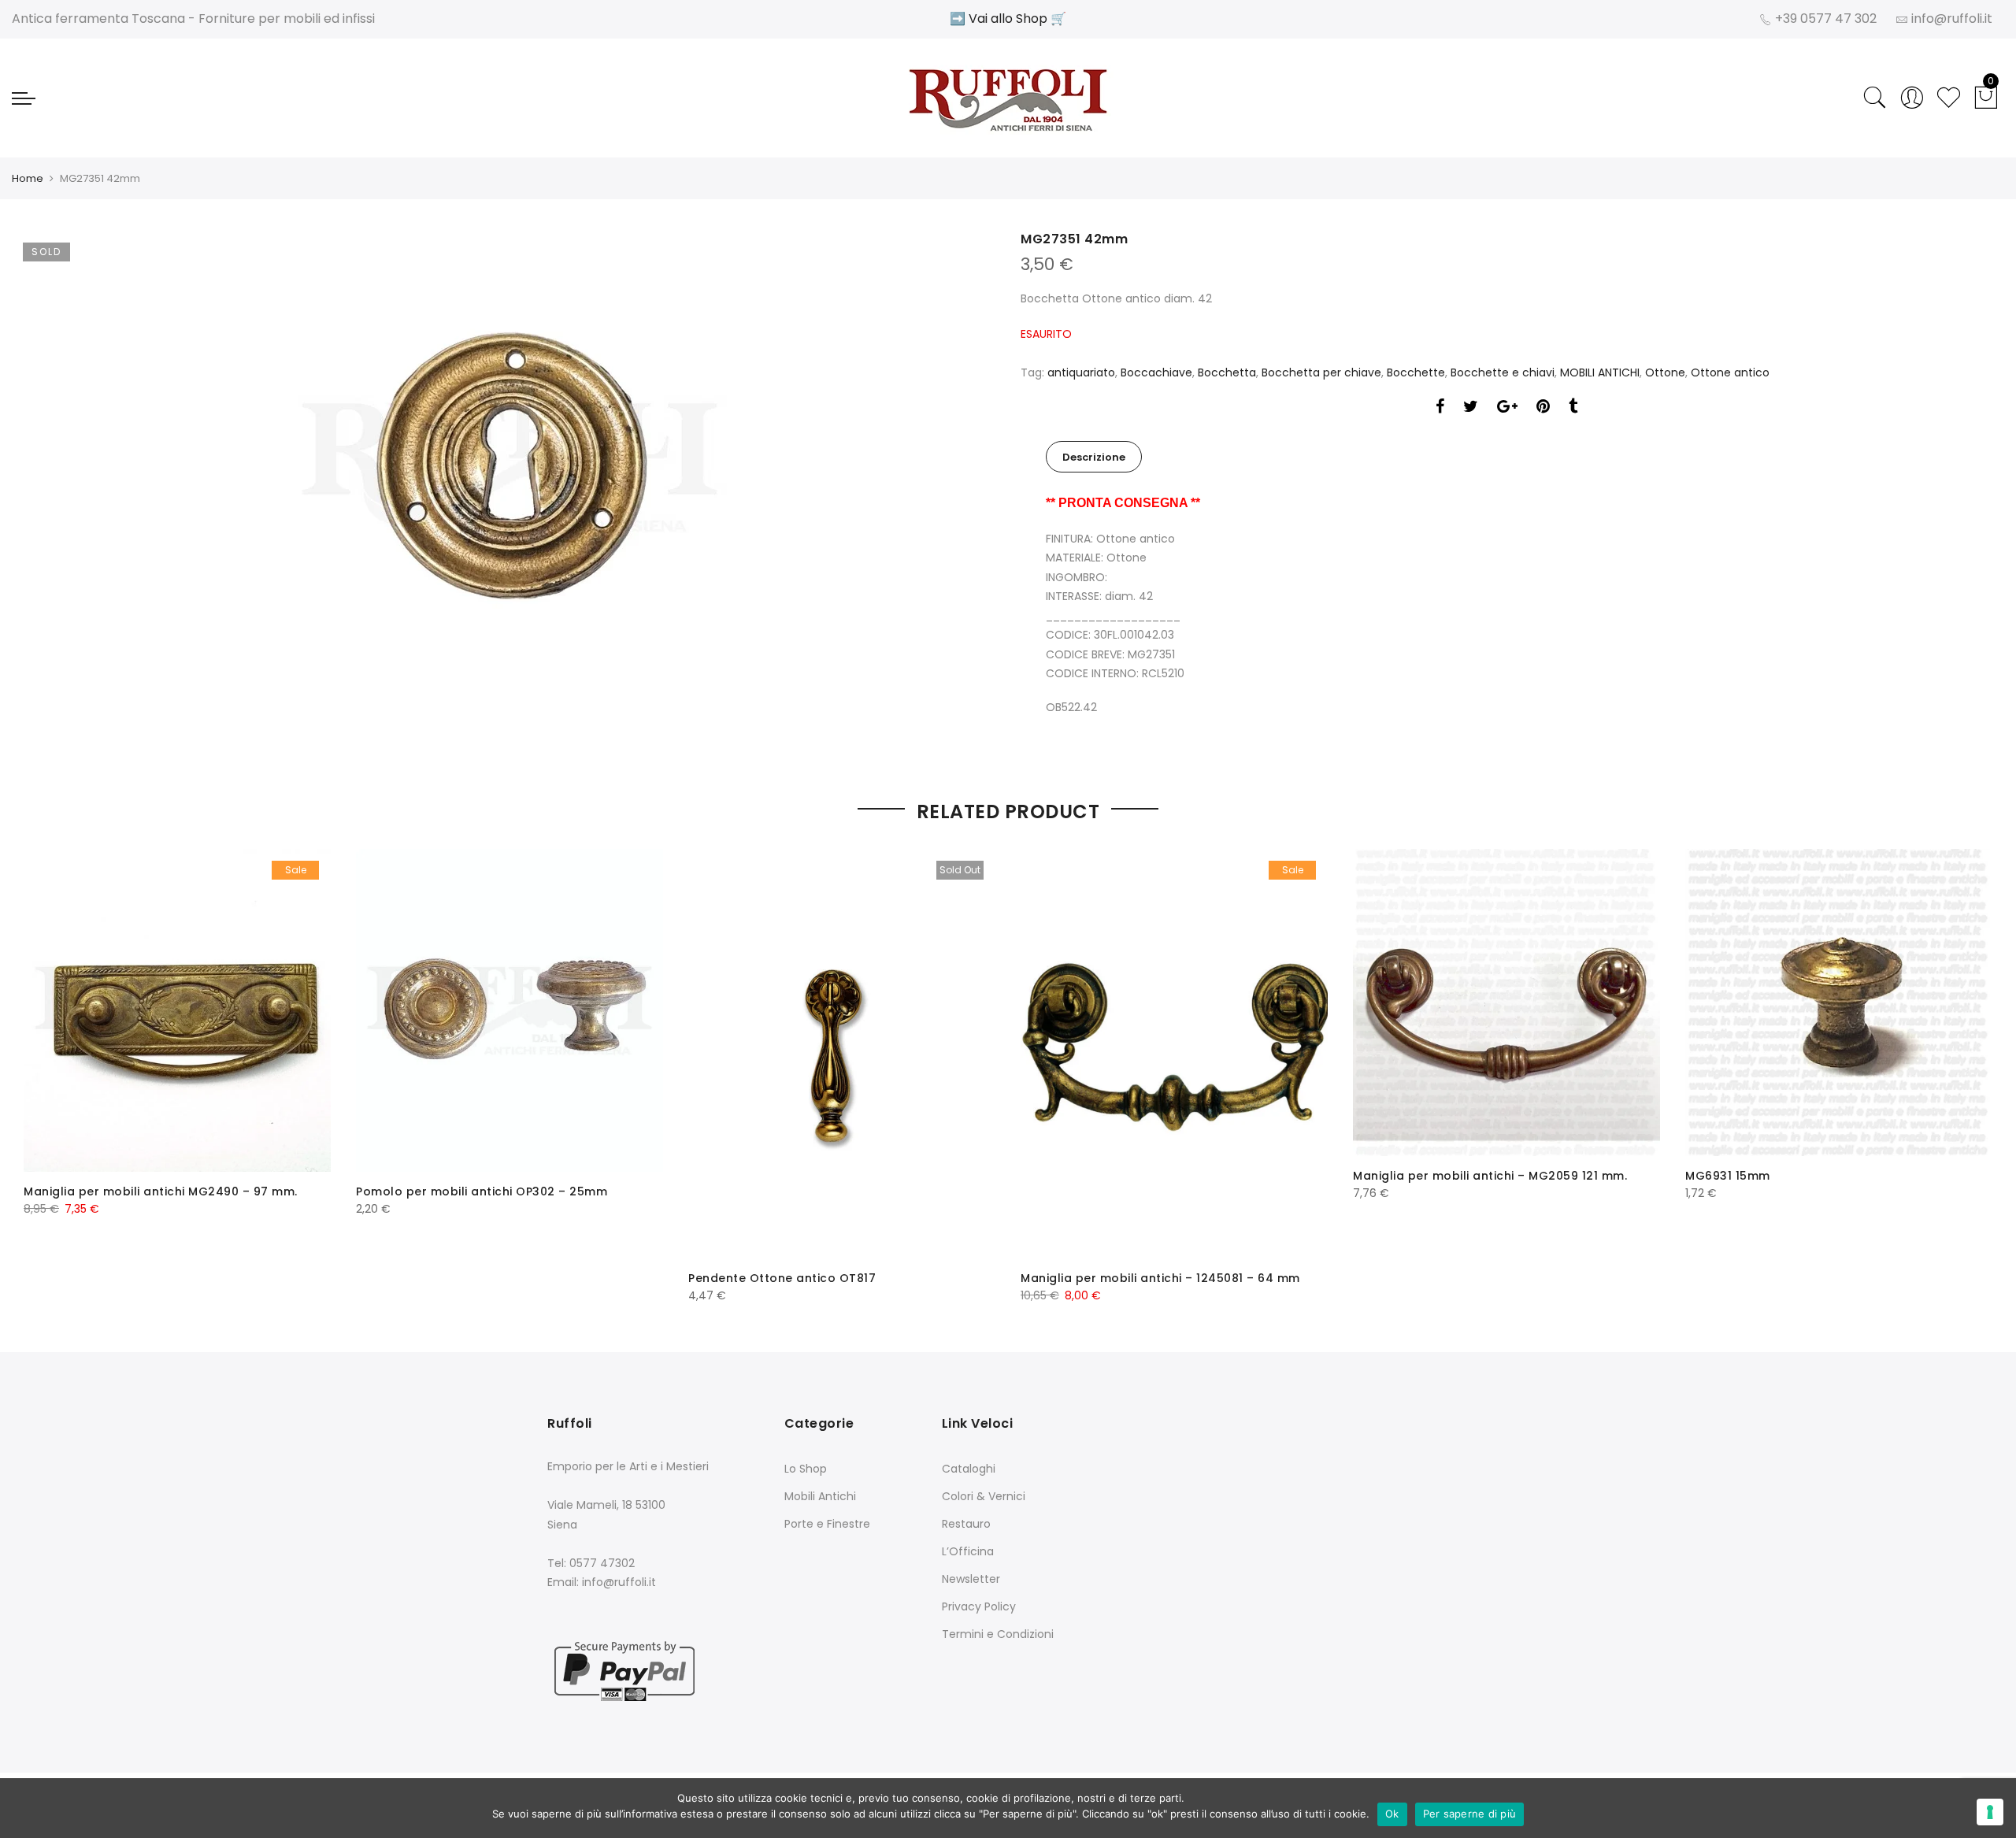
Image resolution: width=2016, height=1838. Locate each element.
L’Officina (968, 1551)
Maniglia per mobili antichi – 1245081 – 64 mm (1160, 1278)
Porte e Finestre (827, 1524)
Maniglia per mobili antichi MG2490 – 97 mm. (161, 1191)
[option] (510, 467)
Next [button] (1966, 1065)
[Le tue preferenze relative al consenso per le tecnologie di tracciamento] (1990, 1812)
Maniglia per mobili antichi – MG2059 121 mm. (1490, 1176)
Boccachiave (1156, 372)
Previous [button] (50, 1065)
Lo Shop (806, 1469)
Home (28, 178)
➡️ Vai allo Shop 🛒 (1008, 19)
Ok (1392, 1814)
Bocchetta (1227, 372)
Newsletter (971, 1579)
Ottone (1665, 372)
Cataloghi (969, 1469)
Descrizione (1094, 457)
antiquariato (1081, 372)
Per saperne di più (1470, 1814)
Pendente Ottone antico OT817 (782, 1278)
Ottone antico (1730, 372)
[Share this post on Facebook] (1440, 408)
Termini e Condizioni (998, 1634)
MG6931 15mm (1728, 1176)
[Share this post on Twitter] (1471, 408)
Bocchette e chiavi (1503, 372)
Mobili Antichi (820, 1496)
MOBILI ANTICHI (1600, 372)
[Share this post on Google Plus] (1507, 408)
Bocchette (1416, 372)
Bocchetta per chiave (1321, 372)
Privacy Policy (979, 1606)
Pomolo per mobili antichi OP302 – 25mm (482, 1191)
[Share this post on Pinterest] (1543, 408)
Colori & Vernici (984, 1496)
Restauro (966, 1524)
